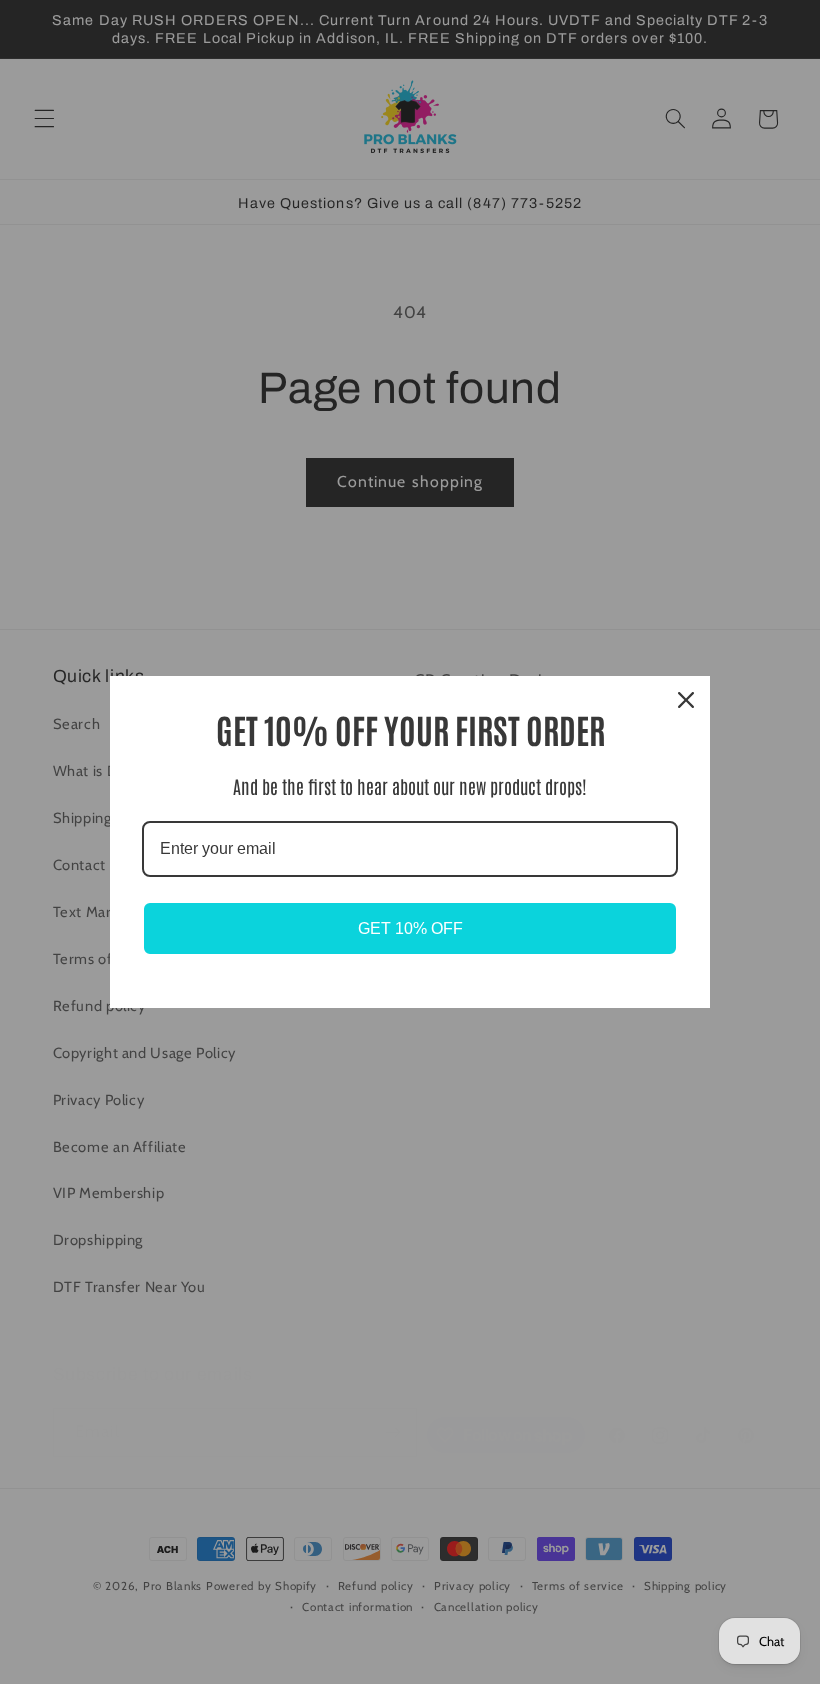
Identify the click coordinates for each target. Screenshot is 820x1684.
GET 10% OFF (410, 928)
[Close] (686, 700)
